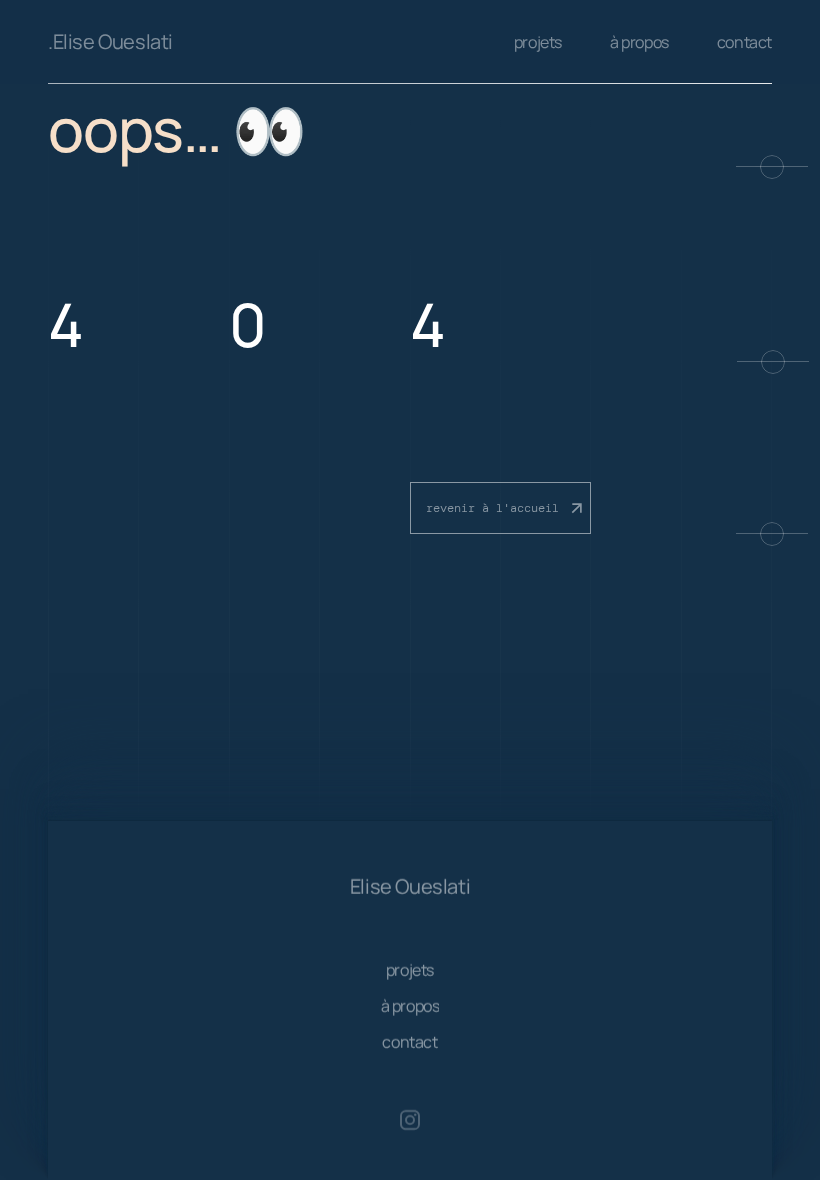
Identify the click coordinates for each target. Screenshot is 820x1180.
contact (744, 42)
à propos (639, 42)
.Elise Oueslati (110, 41)
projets (538, 42)
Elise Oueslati (410, 886)
